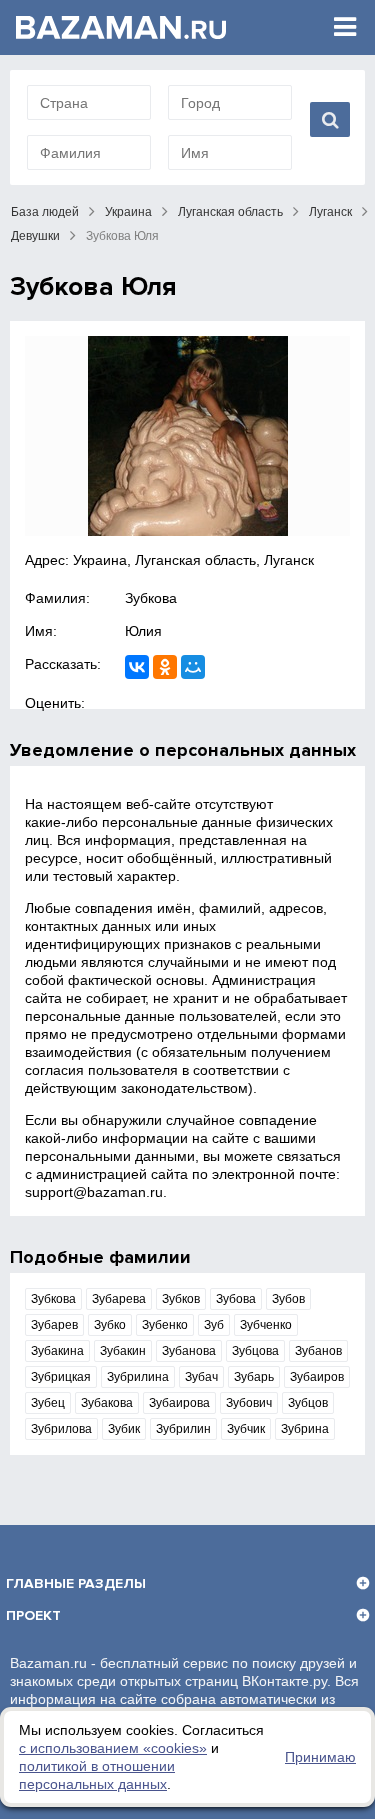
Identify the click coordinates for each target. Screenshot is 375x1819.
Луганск (330, 212)
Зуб (214, 1325)
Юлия (143, 631)
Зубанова (189, 1351)
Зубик (124, 1429)
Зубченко (266, 1325)
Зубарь (254, 1377)
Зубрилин (183, 1429)
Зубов (288, 1299)
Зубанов (318, 1351)
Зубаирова (179, 1403)
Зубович (249, 1403)
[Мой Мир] (193, 667)
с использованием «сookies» (113, 1748)
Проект (33, 1615)
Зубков (181, 1299)
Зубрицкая (61, 1377)
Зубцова (255, 1351)
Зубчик (246, 1429)
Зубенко (165, 1325)
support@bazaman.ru (94, 1192)
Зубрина (305, 1429)
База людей (45, 212)
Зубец (48, 1403)
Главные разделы (76, 1583)
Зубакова (107, 1403)
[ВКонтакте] (137, 667)
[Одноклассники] (165, 667)
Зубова (236, 1299)
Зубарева (119, 1299)
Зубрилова (61, 1429)
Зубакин (123, 1351)
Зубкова (151, 598)
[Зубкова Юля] (187, 436)
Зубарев (54, 1325)
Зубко (110, 1325)
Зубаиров (317, 1377)
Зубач (201, 1377)
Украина (128, 212)
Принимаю (320, 1757)
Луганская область (230, 212)
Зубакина (57, 1351)
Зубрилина (138, 1377)
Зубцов (308, 1403)
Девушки (35, 236)
